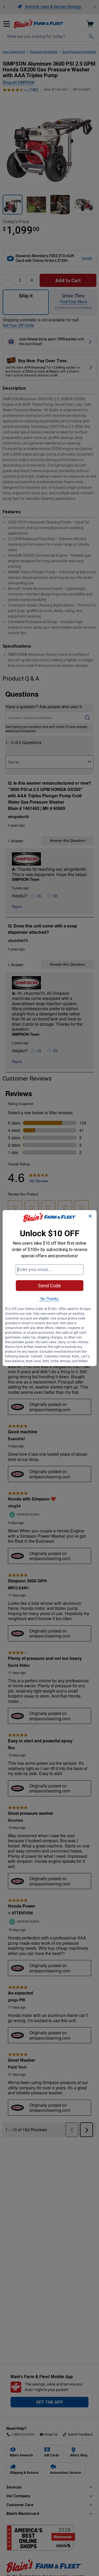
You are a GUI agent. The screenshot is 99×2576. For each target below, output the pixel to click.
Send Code (49, 1286)
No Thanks (49, 1299)
